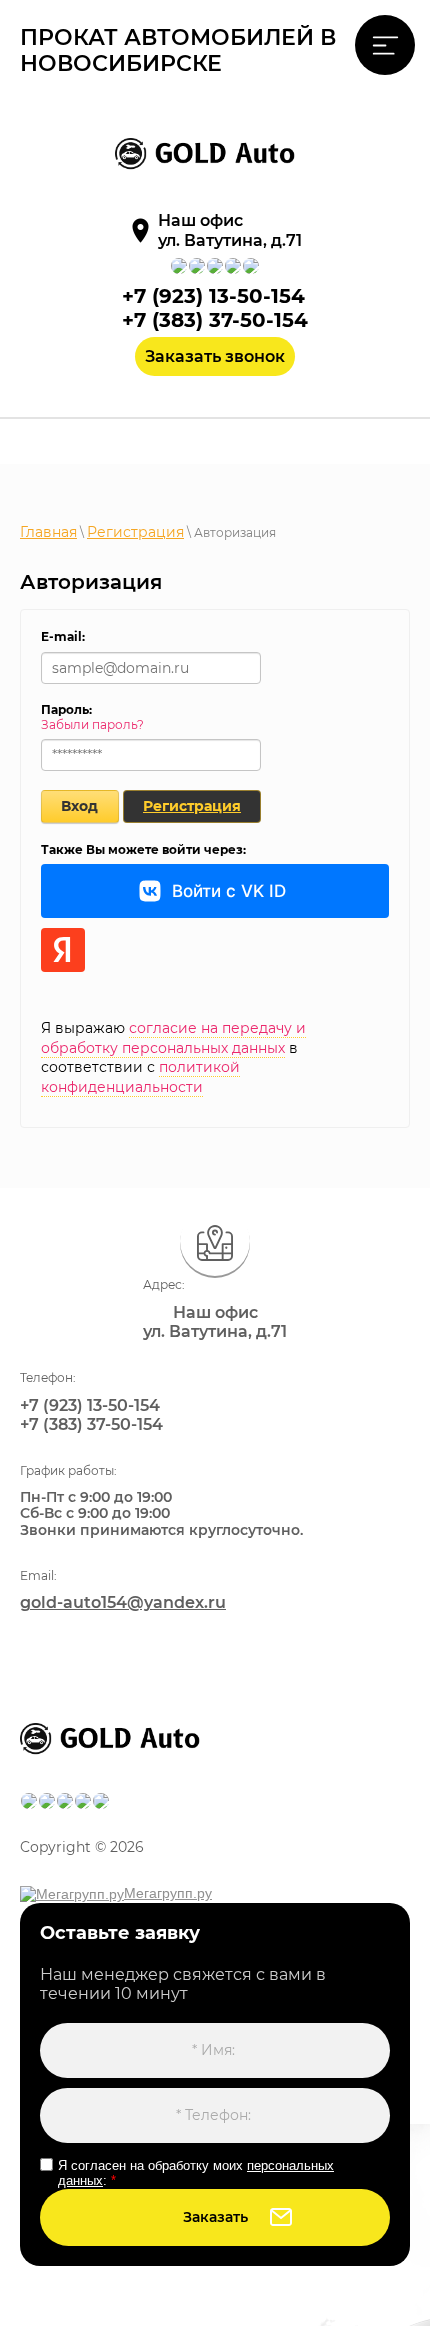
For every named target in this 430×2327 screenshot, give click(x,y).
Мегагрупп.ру (168, 1893)
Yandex (63, 950)
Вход (79, 806)
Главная (48, 532)
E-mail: (63, 636)
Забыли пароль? (92, 724)
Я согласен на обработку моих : (196, 2173)
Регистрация (135, 532)
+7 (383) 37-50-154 (215, 320)
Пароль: (66, 709)
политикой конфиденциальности (140, 1077)
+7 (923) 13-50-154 (213, 296)
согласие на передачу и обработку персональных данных (173, 1038)
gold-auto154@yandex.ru (123, 1602)
